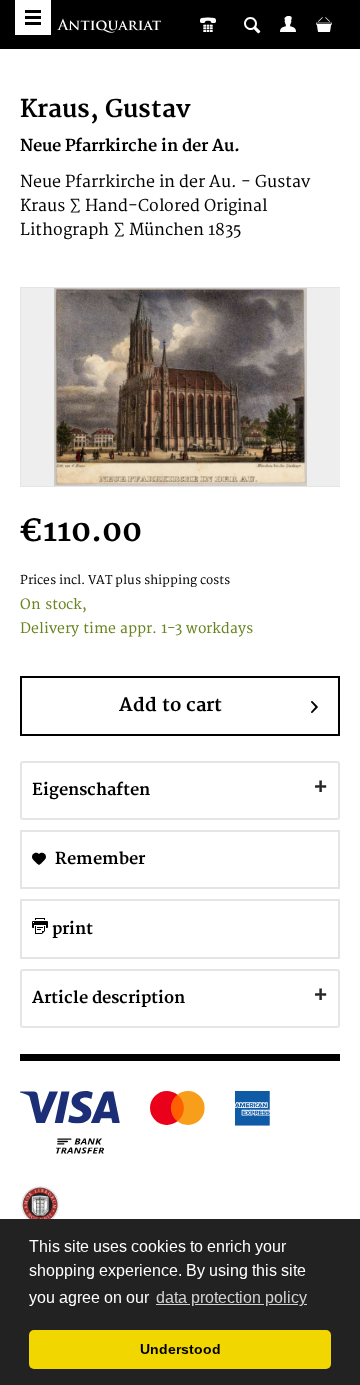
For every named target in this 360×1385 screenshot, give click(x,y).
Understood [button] (180, 1349)
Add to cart (170, 705)
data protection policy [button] (231, 1297)
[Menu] (33, 17)
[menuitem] (288, 24)
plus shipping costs (172, 580)
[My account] (288, 24)
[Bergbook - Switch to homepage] (111, 27)
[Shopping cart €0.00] (324, 24)
